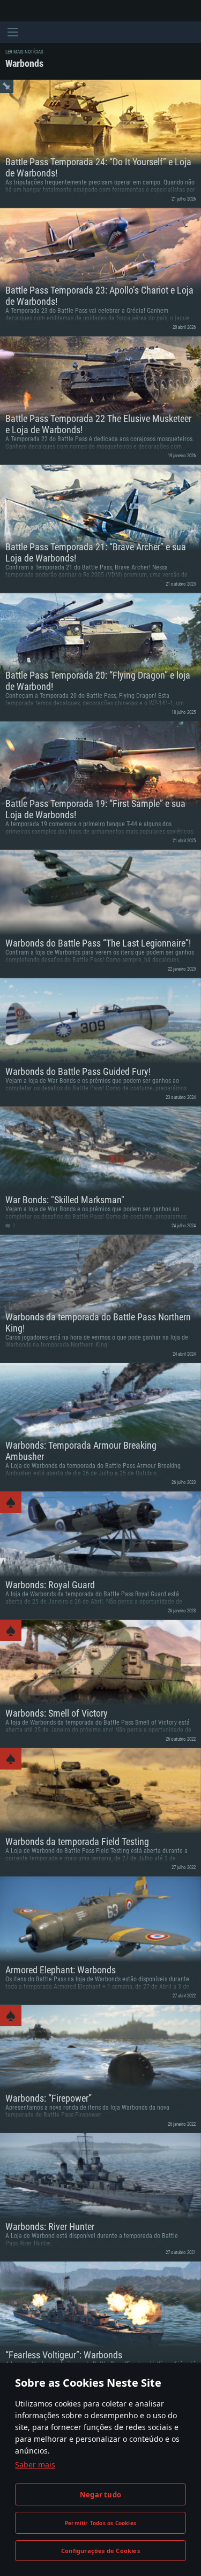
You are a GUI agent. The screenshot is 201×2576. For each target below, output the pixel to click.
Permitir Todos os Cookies (100, 2523)
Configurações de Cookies (100, 2551)
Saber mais (35, 2464)
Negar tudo (100, 2495)
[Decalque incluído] (11, 1502)
